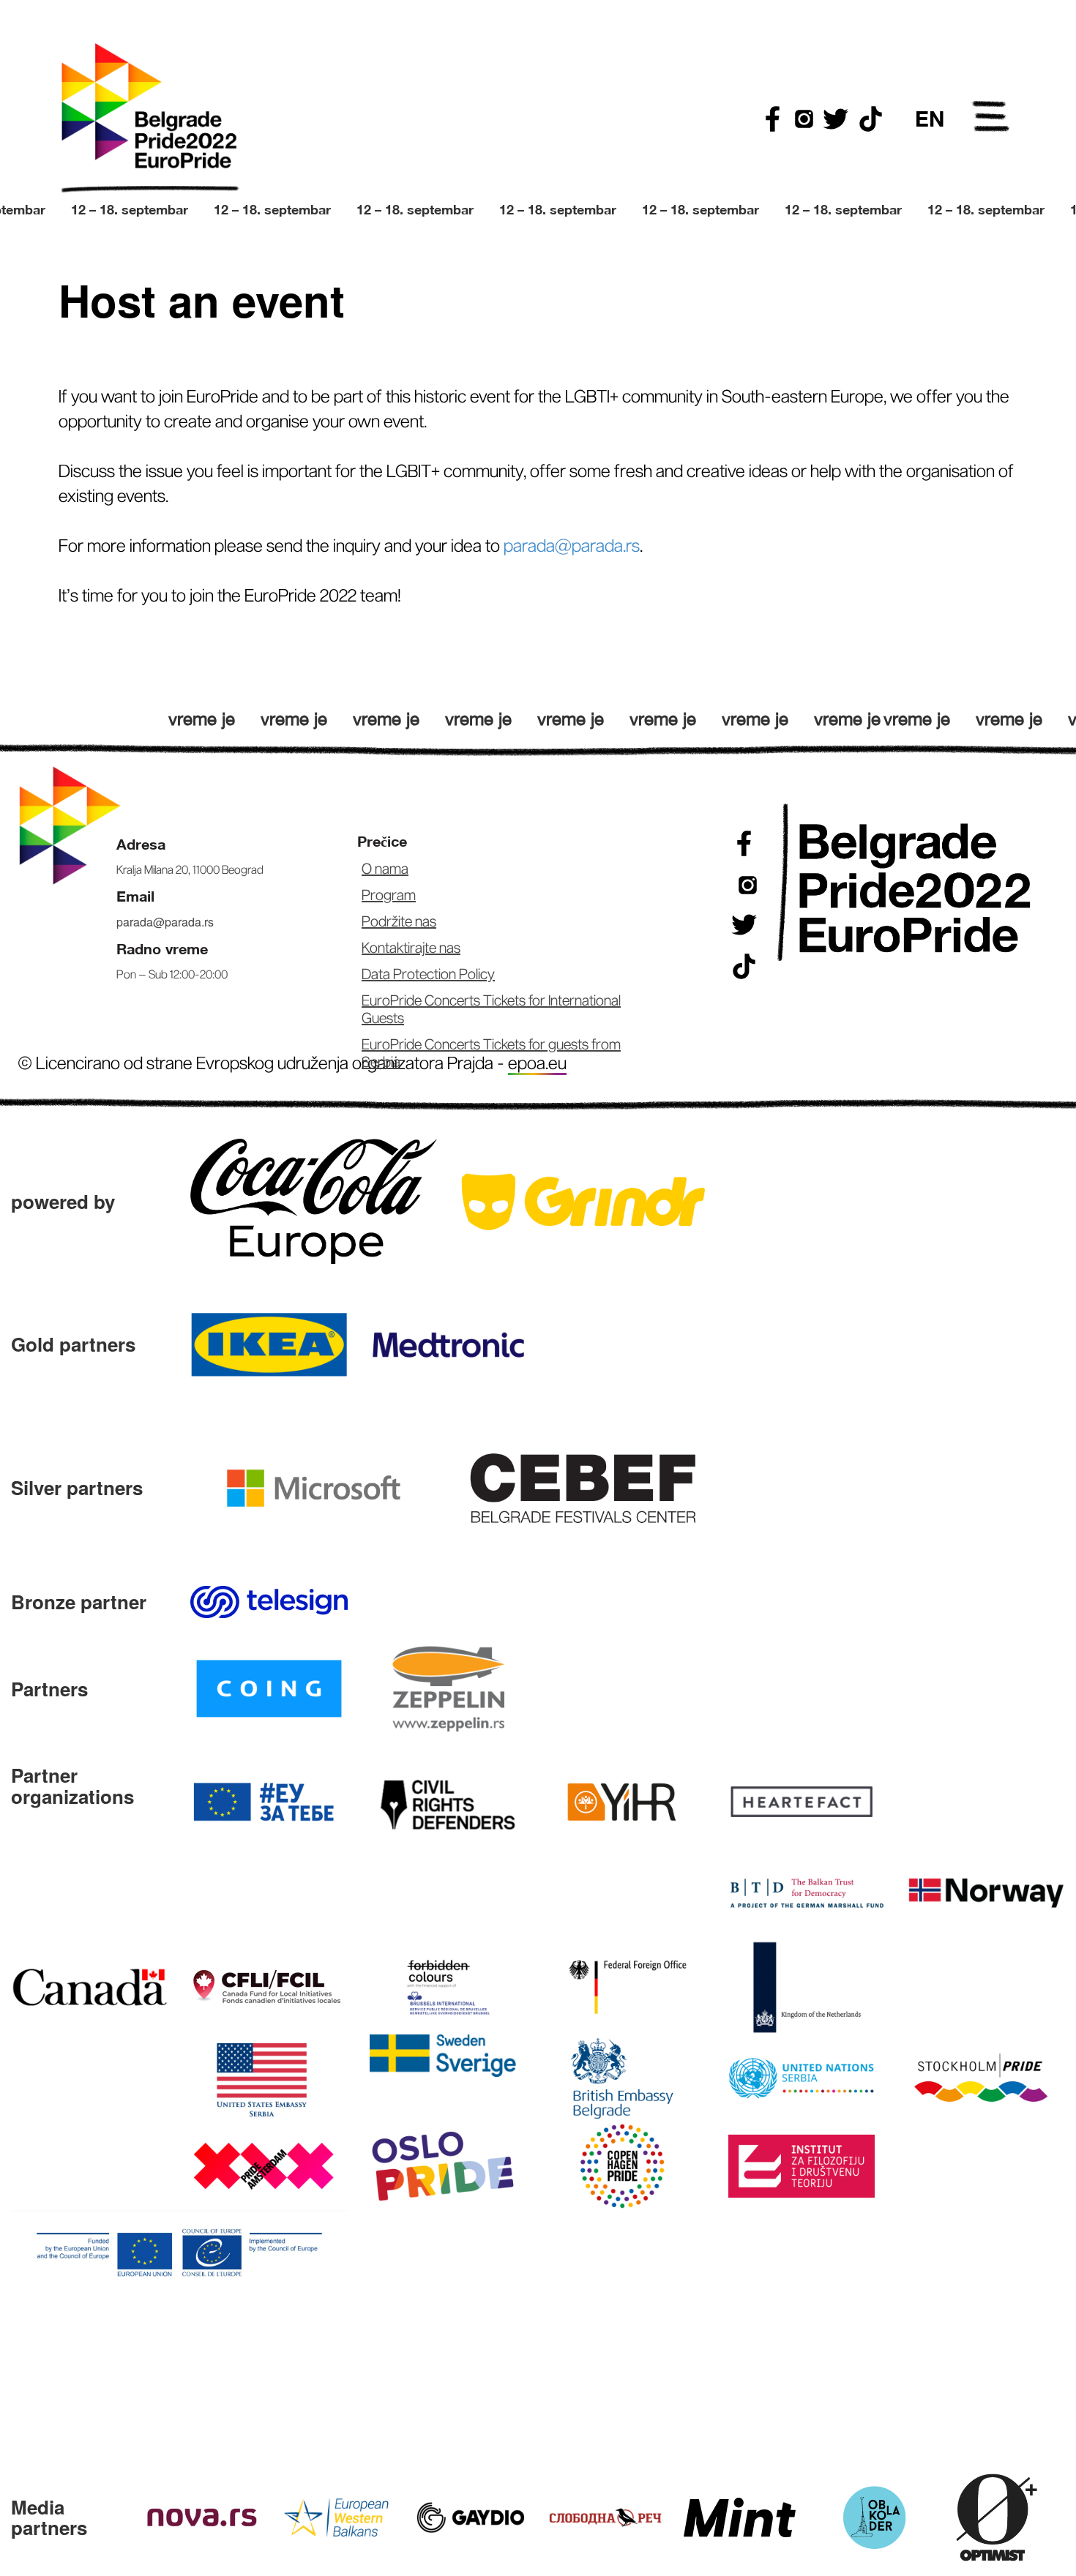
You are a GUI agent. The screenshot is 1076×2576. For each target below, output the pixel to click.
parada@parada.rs (165, 922)
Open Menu (992, 119)
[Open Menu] (992, 119)
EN (930, 119)
